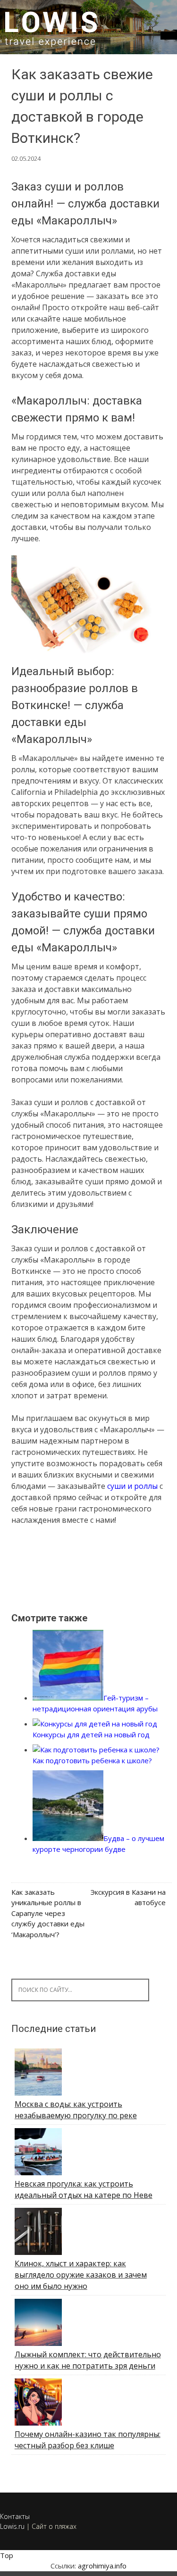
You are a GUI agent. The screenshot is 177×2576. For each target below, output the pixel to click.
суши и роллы (132, 1486)
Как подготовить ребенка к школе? (92, 1760)
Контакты (15, 2516)
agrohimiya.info (102, 2566)
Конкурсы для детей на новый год (91, 1734)
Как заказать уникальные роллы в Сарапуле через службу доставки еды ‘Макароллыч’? (48, 1913)
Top (7, 2555)
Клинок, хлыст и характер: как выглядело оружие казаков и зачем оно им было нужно (81, 2275)
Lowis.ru (12, 2526)
